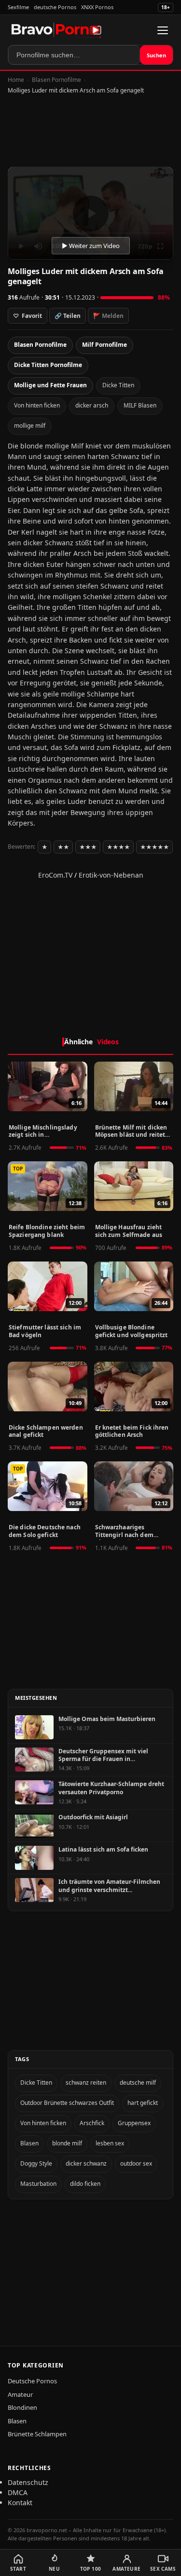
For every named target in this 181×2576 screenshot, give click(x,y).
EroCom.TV (55, 875)
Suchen (156, 55)
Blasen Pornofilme (56, 80)
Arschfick (92, 2123)
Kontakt (20, 2503)
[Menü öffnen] (163, 30)
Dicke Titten (118, 385)
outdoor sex (136, 2163)
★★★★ (118, 847)
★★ (63, 847)
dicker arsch (92, 405)
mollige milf (30, 426)
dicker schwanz (86, 2163)
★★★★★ (154, 847)
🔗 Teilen (68, 316)
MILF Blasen (140, 405)
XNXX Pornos (97, 7)
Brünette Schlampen (37, 2434)
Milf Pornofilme (104, 345)
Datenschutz (28, 2482)
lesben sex (110, 2143)
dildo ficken (85, 2184)
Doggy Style (36, 2163)
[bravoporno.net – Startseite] (56, 30)
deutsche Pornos (55, 7)
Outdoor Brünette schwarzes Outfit (67, 2103)
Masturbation (38, 2184)
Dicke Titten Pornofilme (48, 365)
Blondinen (22, 2407)
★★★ (88, 847)
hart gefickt (143, 2103)
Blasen (29, 2143)
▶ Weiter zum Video (91, 246)
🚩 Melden (108, 316)
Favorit (28, 316)
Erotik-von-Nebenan (111, 875)
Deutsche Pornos (32, 2381)
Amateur (20, 2394)
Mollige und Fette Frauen (50, 385)
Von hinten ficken (37, 405)
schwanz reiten (86, 2083)
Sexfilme (18, 7)
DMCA (18, 2492)
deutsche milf (138, 2083)
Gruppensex (134, 2123)
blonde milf (67, 2143)
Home (16, 80)
